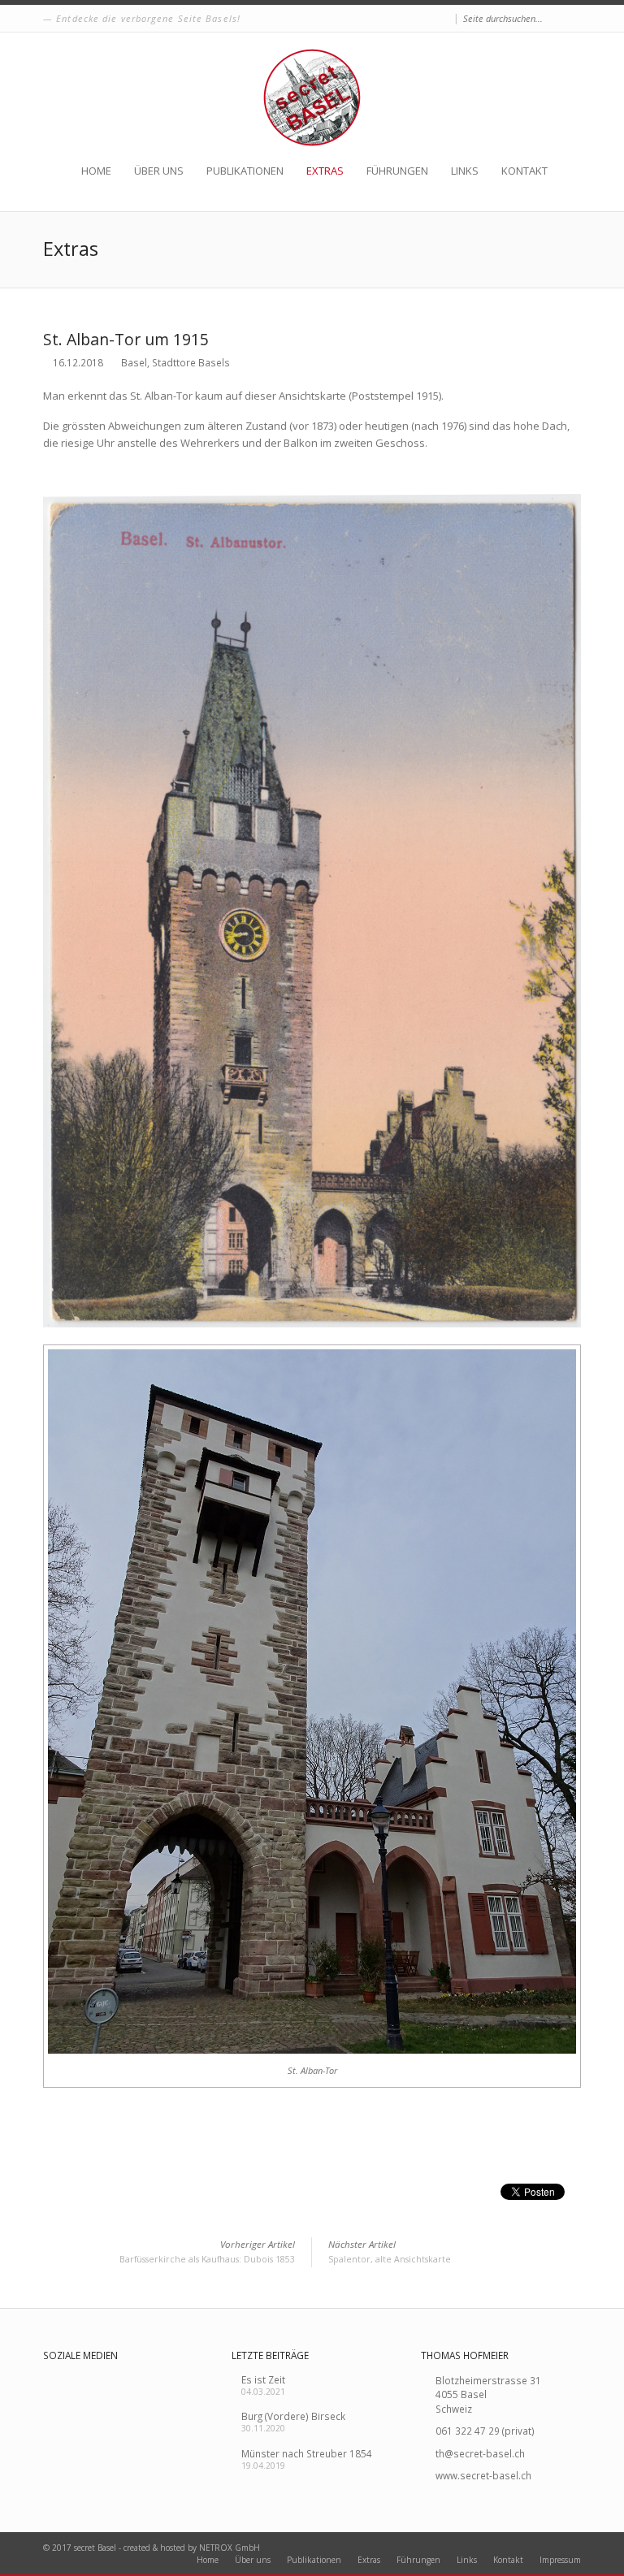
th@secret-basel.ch (480, 2453)
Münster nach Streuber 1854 (307, 2453)
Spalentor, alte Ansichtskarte (390, 2251)
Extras (325, 171)
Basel (134, 362)
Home (96, 171)
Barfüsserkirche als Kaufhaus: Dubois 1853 (207, 2251)
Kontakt (524, 171)
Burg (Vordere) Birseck (293, 2416)
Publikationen (245, 171)
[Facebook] (444, 19)
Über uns (159, 171)
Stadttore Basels (191, 362)
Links (465, 171)
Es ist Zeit (263, 2379)
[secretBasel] (312, 97)
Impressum (560, 2560)
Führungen (397, 171)
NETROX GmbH (230, 2548)
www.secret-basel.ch (483, 2475)
